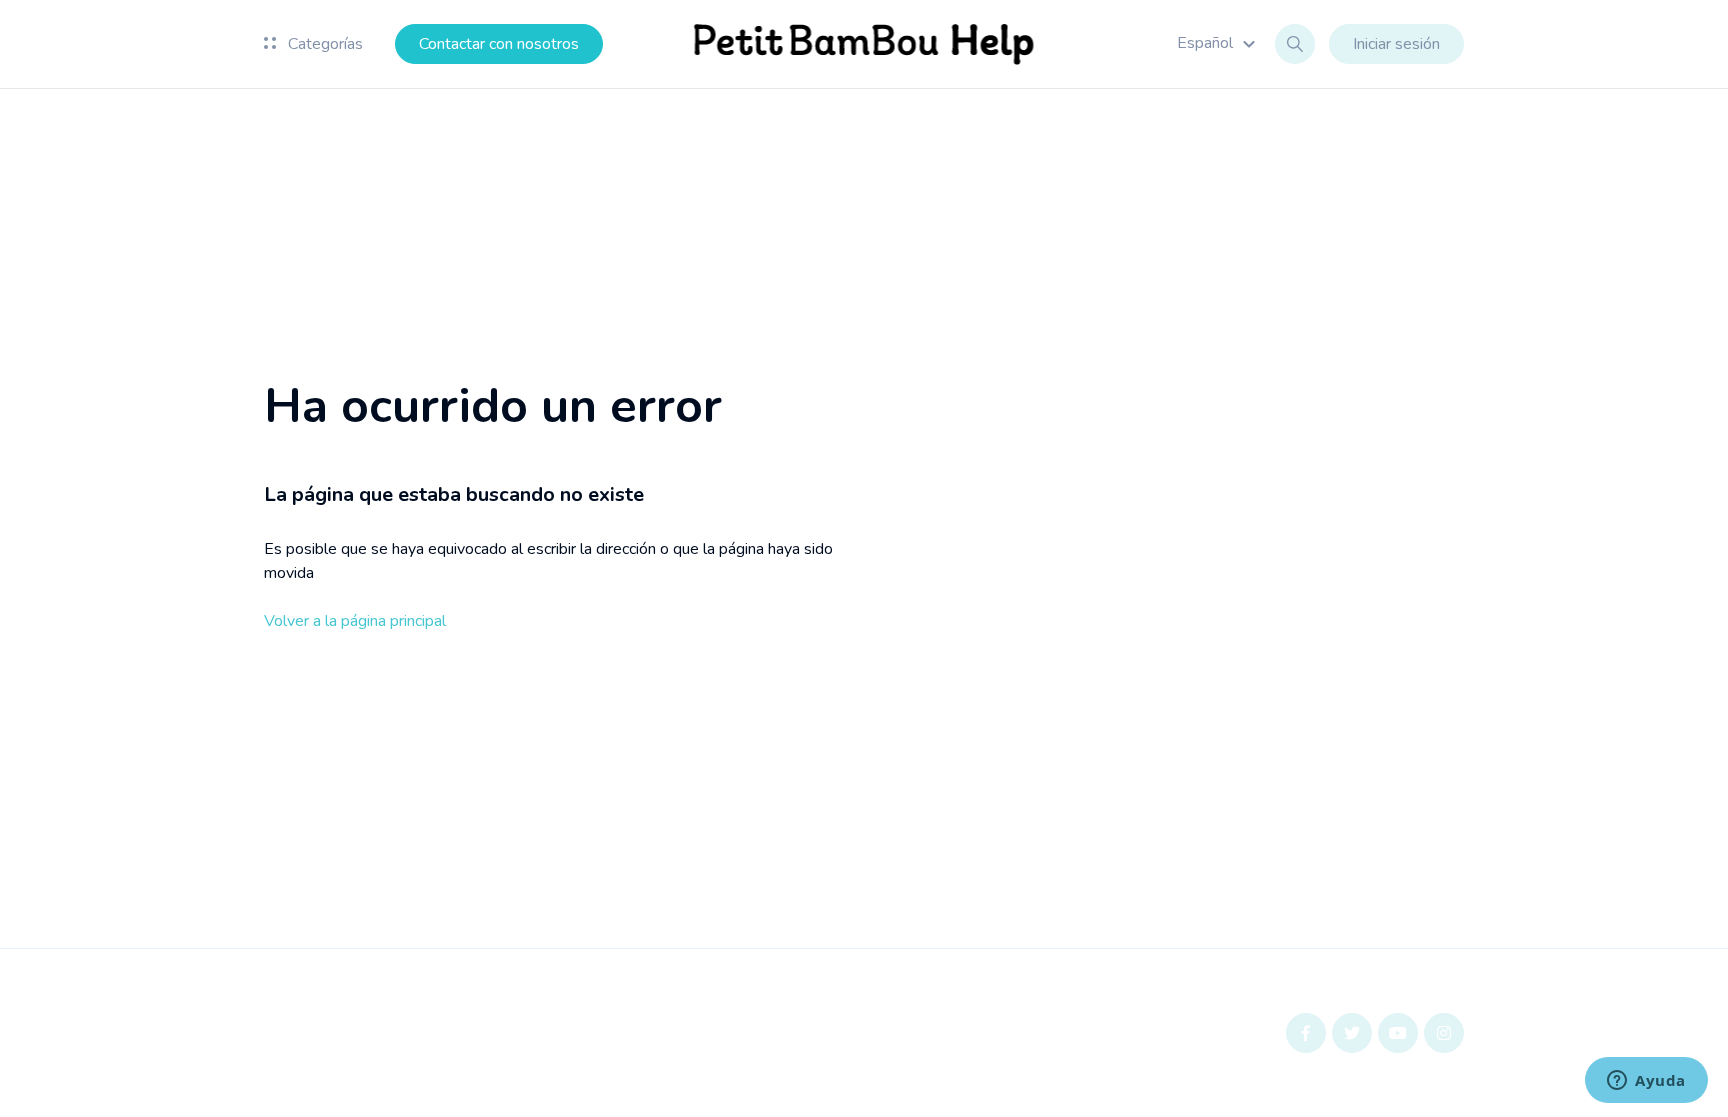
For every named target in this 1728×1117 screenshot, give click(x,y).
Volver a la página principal (355, 621)
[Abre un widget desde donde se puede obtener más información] (1646, 1082)
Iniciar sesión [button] (1396, 44)
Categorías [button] (323, 44)
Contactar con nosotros (499, 44)
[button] (1219, 43)
